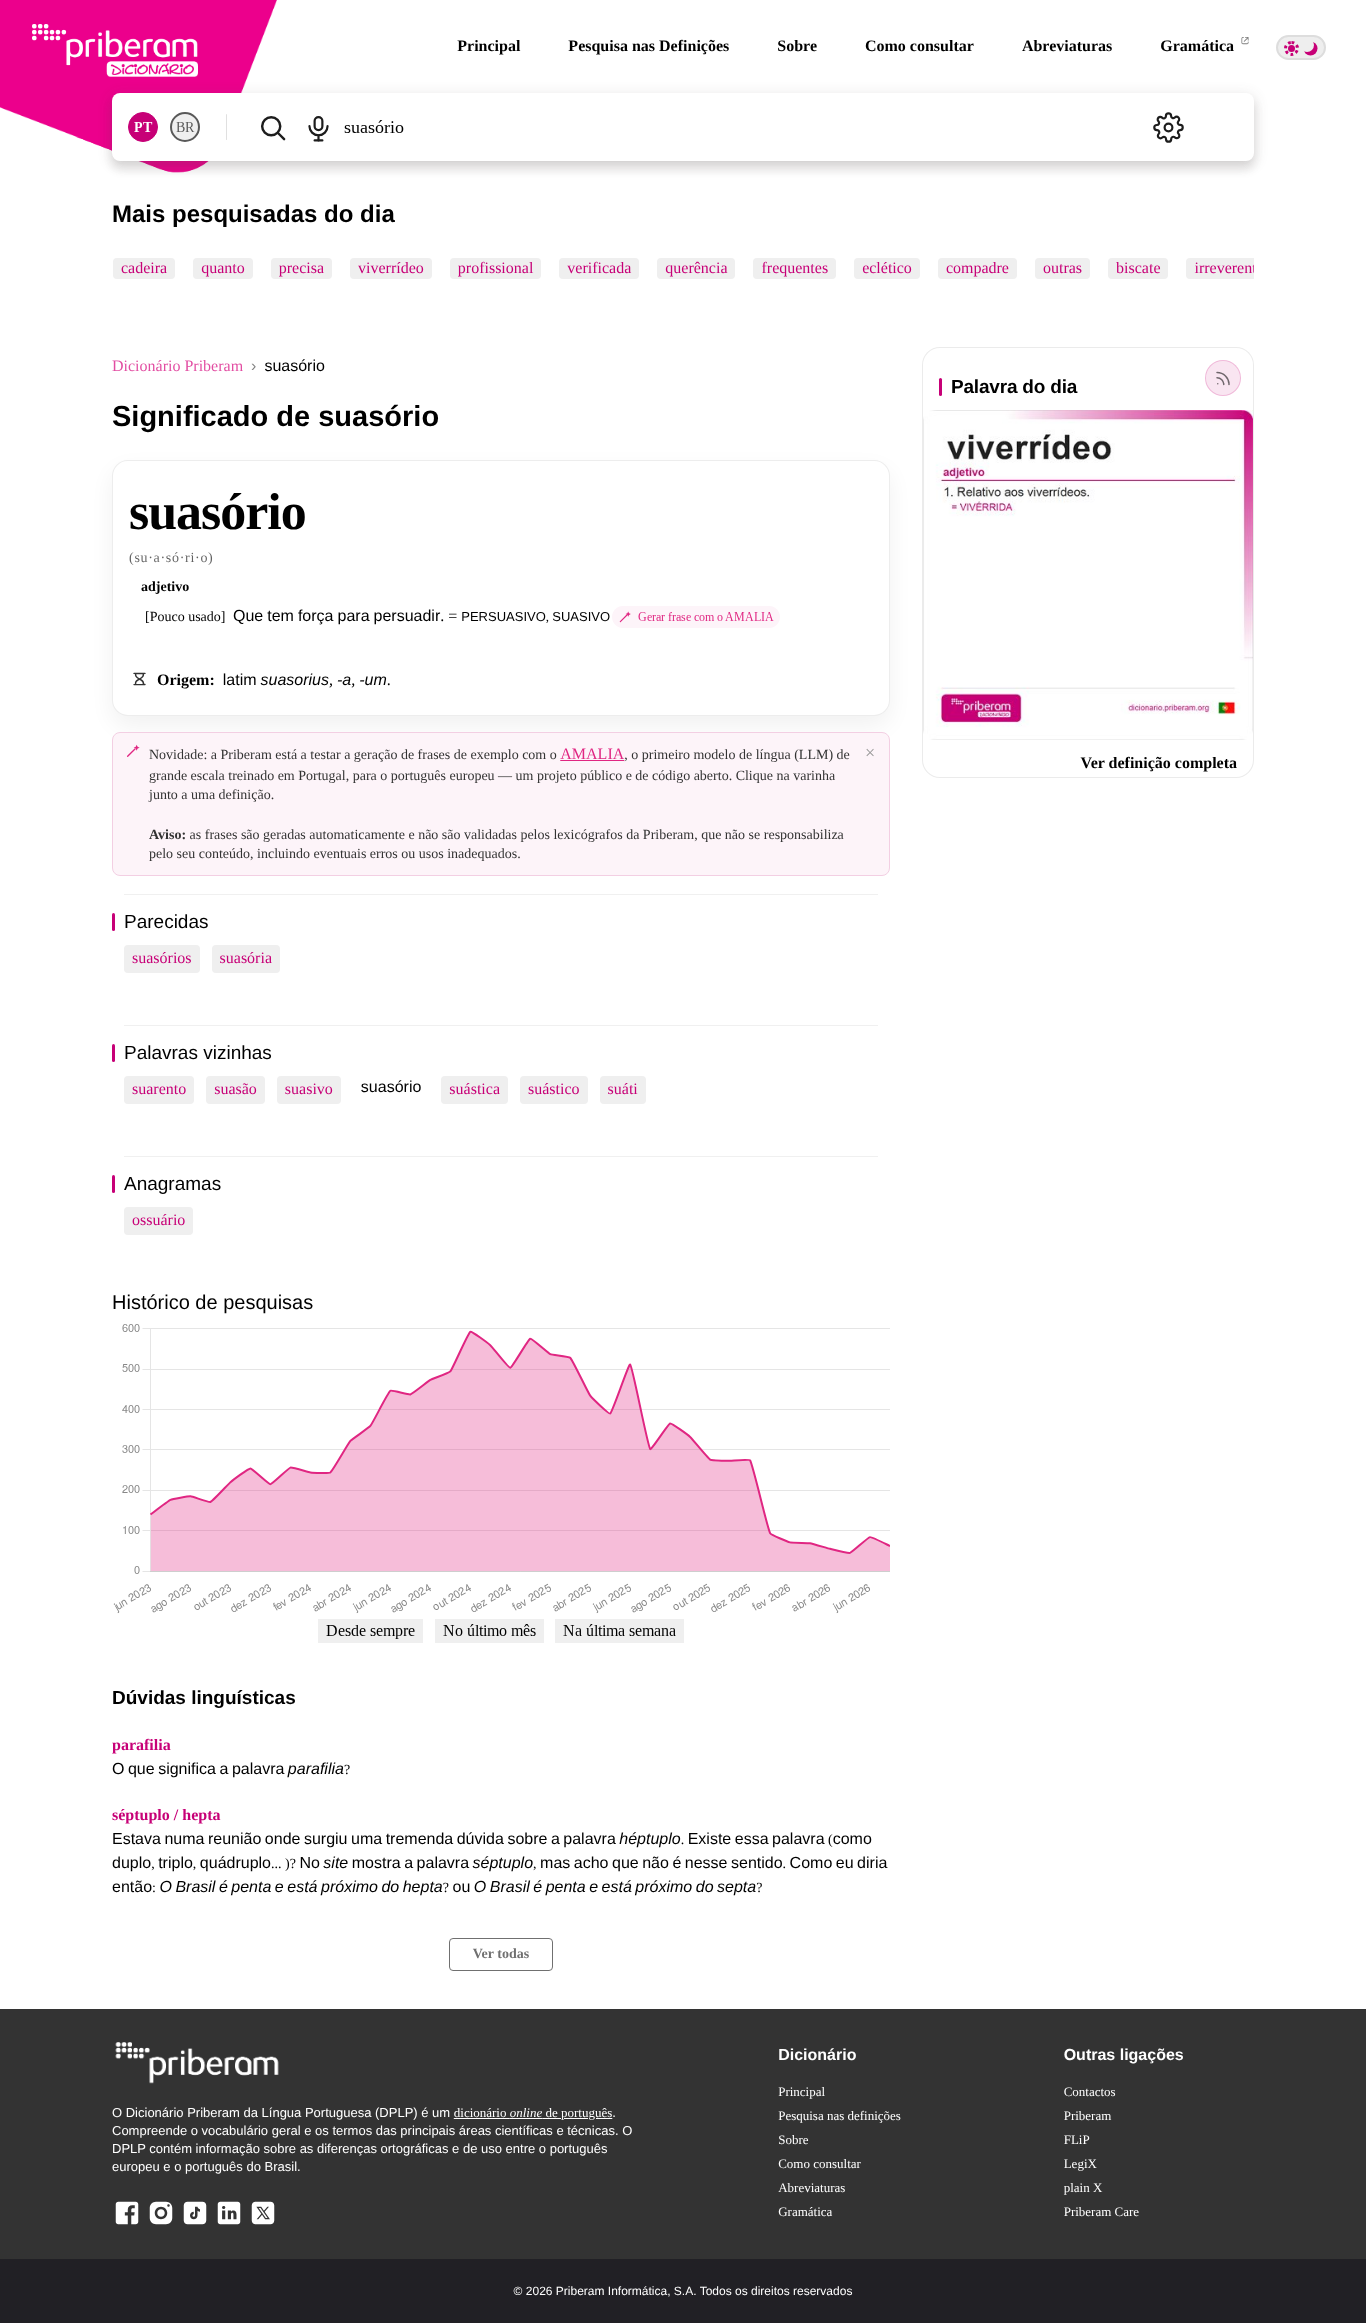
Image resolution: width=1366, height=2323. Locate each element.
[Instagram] (161, 2223)
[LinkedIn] (229, 2223)
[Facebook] (127, 2223)
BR (185, 127)
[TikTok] (195, 2223)
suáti (623, 1089)
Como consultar (919, 46)
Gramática (1199, 46)
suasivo (309, 1089)
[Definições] (1168, 127)
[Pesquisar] (272, 127)
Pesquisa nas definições (839, 2115)
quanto (223, 268)
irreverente (1228, 268)
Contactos (1090, 2091)
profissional (496, 268)
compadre (977, 268)
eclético (887, 268)
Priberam (1088, 2115)
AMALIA (592, 754)
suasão (235, 1089)
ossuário (158, 1220)
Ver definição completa (1159, 763)
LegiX (1080, 2163)
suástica (474, 1089)
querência (696, 268)
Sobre (797, 46)
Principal (488, 46)
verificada (599, 268)
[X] (263, 2223)
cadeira (144, 268)
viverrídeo (391, 268)
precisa (301, 268)
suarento (159, 1089)
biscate (1138, 268)
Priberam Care (1101, 2211)
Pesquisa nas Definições (648, 46)
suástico (554, 1089)
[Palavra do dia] (1223, 378)
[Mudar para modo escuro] (1301, 47)
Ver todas (501, 1954)
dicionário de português (533, 2112)
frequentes (794, 268)
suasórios (162, 958)
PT (143, 127)
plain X (1083, 2187)
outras (1062, 268)
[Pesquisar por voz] (317, 127)
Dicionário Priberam (177, 366)
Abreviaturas (1067, 46)
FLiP (1077, 2139)
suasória (246, 958)
